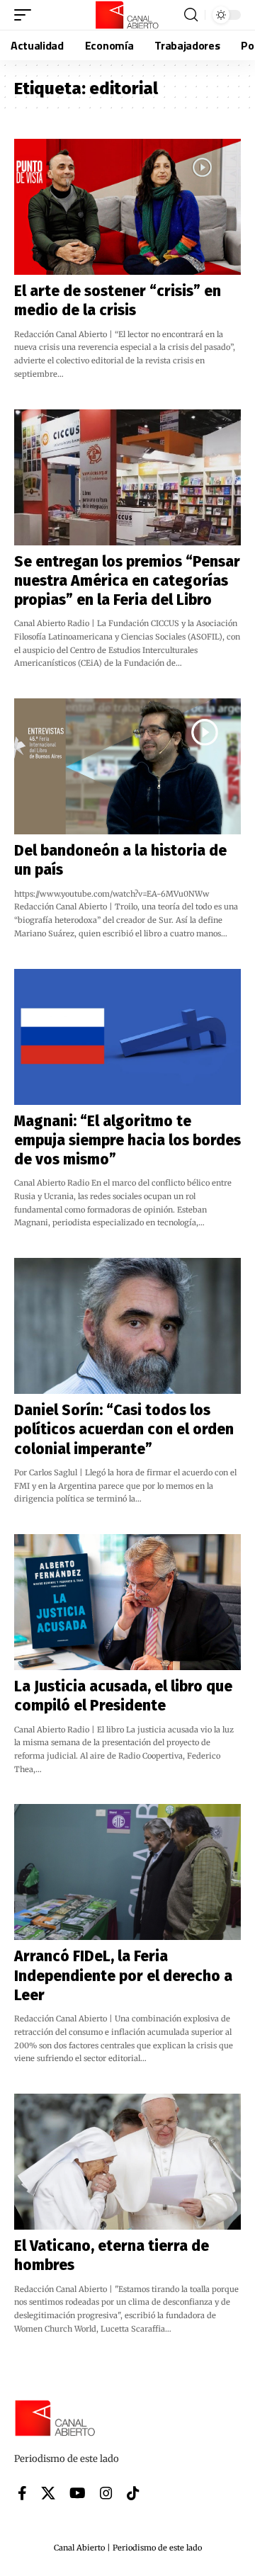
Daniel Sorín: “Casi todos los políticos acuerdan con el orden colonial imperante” (124, 1430)
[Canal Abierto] (127, 15)
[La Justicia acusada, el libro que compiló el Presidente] (127, 1602)
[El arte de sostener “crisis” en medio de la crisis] (127, 207)
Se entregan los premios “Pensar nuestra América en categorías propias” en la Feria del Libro (127, 581)
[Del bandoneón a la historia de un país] (127, 766)
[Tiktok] (133, 2493)
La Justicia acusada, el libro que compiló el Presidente (123, 1696)
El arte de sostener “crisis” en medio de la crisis (118, 301)
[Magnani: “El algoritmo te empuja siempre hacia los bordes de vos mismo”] (127, 1037)
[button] (26, 15)
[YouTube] (78, 2493)
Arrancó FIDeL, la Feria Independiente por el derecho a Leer (123, 1976)
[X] (48, 2493)
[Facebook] (22, 2493)
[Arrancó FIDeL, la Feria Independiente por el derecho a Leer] (127, 1872)
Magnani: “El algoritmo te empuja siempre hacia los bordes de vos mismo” (127, 1141)
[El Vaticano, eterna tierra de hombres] (127, 2162)
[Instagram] (106, 2493)
